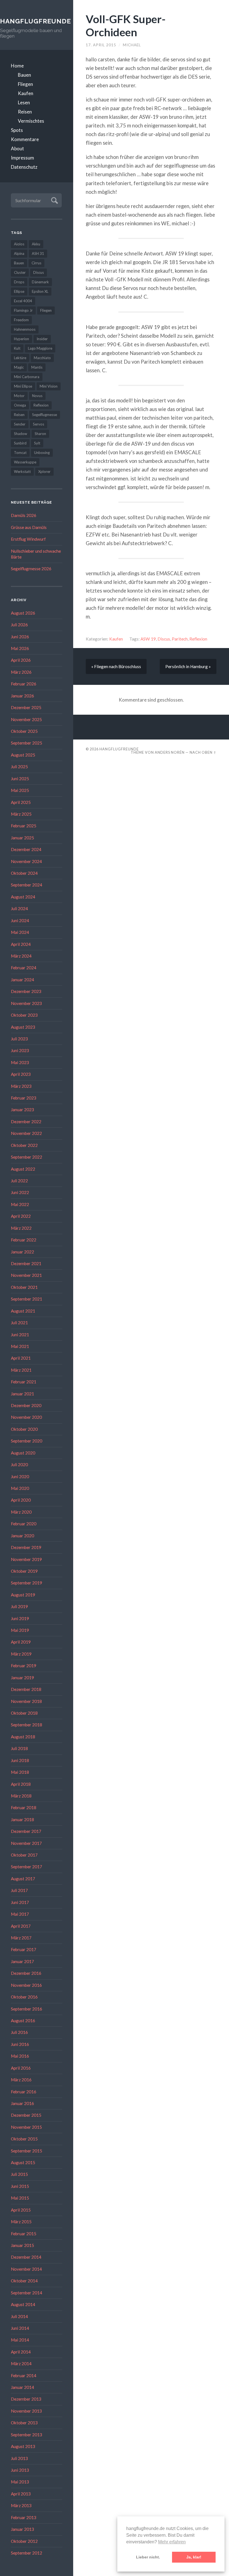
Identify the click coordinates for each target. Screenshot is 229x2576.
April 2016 (21, 2068)
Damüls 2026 (24, 515)
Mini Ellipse (23, 386)
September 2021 (27, 1299)
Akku (36, 244)
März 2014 (21, 2364)
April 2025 (21, 802)
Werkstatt (22, 472)
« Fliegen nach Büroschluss (116, 666)
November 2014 (26, 2269)
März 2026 (21, 672)
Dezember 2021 (26, 1263)
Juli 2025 (19, 767)
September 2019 (27, 1583)
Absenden (54, 200)
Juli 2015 (19, 2174)
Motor (19, 396)
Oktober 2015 (24, 2139)
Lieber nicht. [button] (148, 2557)
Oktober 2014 (24, 2281)
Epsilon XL (40, 291)
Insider (42, 339)
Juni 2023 (20, 1050)
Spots (17, 130)
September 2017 (27, 1867)
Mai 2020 (20, 1488)
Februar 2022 (24, 1240)
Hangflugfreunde (31, 21)
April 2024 (21, 944)
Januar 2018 (22, 1819)
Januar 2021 (22, 1394)
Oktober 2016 (24, 1997)
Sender (20, 424)
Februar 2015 (24, 2234)
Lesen (24, 102)
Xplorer (44, 472)
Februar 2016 (24, 2092)
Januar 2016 (22, 2103)
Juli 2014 (19, 2316)
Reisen (25, 112)
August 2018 (23, 1737)
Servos (39, 424)
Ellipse (19, 291)
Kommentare (25, 139)
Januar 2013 (22, 2529)
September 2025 (27, 743)
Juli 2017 (19, 1890)
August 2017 (23, 1879)
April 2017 (21, 1926)
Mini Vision (49, 386)
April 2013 (21, 2494)
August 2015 (23, 2162)
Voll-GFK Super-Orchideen (126, 25)
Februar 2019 (24, 1666)
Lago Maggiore (40, 348)
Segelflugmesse (45, 415)
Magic (19, 367)
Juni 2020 (20, 1477)
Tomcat (20, 453)
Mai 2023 (20, 1062)
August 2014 (23, 2304)
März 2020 (21, 1512)
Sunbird (20, 443)
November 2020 (26, 1417)
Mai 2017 (20, 1914)
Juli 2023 (19, 1039)
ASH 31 (38, 253)
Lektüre (20, 358)
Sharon (40, 434)
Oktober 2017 (24, 1855)
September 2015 (27, 2151)
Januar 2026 (22, 696)
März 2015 (21, 2222)
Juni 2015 (20, 2186)
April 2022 (21, 1216)
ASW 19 (148, 639)
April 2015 (21, 2210)
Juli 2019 (19, 1606)
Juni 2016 (20, 2044)
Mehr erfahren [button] (172, 2542)
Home (17, 66)
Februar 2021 (24, 1382)
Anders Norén (170, 752)
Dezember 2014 (26, 2257)
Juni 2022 (20, 1192)
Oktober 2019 (24, 1571)
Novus (37, 396)
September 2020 (27, 1441)
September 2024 (27, 885)
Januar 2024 (22, 980)
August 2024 (23, 897)
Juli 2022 (19, 1181)
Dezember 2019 (26, 1547)
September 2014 (27, 2293)
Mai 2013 (20, 2482)
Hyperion (22, 339)
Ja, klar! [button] (194, 2557)
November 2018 (26, 1701)
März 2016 (21, 2080)
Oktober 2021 (24, 1287)
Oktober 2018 (24, 1713)
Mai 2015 (20, 2198)
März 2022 (21, 1228)
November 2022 (26, 1133)
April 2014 (21, 2352)
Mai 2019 (20, 1630)
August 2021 (23, 1311)
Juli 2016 (19, 2032)
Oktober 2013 (24, 2423)
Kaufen (26, 93)
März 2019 (21, 1654)
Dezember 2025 (26, 707)
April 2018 (21, 1784)
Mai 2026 (20, 648)
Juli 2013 (19, 2458)
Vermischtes (31, 121)
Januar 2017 (22, 1961)
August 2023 (23, 1027)
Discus (39, 272)
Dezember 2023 (26, 991)
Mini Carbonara (27, 377)
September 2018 (27, 1725)
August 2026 (23, 613)
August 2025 (23, 755)
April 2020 (21, 1500)
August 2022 (23, 1169)
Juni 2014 (20, 2328)
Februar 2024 (24, 968)
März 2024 (21, 956)
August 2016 (23, 2021)
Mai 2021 (20, 1346)
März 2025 (21, 814)
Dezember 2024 (26, 849)
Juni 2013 (20, 2470)
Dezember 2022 (26, 1122)
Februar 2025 (24, 826)
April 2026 (21, 660)
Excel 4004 (23, 301)
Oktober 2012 (24, 2541)
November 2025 (26, 719)
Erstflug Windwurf (28, 539)
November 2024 (26, 861)
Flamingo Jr (23, 310)
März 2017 (21, 1938)
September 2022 (27, 1157)
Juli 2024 (19, 908)
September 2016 (27, 2009)
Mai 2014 (20, 2340)
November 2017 (26, 1843)
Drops (19, 282)
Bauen (24, 75)
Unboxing (42, 453)
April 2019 (21, 1642)
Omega (20, 405)
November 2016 (26, 1985)
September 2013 (27, 2435)
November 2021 (26, 1275)
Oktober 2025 (24, 731)
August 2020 (23, 1453)
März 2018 (21, 1796)
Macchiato (42, 358)
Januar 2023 (22, 1110)
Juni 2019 (20, 1618)
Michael (132, 45)
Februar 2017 (24, 1949)
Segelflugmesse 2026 (31, 569)
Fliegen (25, 84)
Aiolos (19, 244)
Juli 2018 (19, 1748)
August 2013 (23, 2446)
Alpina (19, 253)
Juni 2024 (20, 920)
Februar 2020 (24, 1524)
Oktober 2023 (24, 1015)
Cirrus (36, 263)
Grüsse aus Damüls (29, 527)
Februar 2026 (24, 684)
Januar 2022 (22, 1252)
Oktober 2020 (24, 1429)
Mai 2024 (20, 932)
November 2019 (26, 1559)
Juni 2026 (20, 637)
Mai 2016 (20, 2056)
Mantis (37, 367)
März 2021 (21, 1370)
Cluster (20, 272)
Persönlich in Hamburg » (188, 666)
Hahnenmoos (25, 329)
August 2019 (23, 1595)
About (17, 148)
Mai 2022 (20, 1204)
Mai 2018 (20, 1772)
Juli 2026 (19, 625)
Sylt (37, 443)
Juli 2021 (19, 1323)
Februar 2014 (24, 2376)
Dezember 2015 (26, 2115)
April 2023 (21, 1074)
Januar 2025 (22, 838)
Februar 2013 (24, 2517)
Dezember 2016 (26, 1973)
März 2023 (21, 1086)
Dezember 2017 (26, 1831)
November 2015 (26, 2127)
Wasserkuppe (25, 462)
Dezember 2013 (26, 2399)
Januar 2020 (22, 1536)
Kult (17, 348)
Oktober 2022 (24, 1145)
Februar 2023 (24, 1098)
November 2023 (26, 1003)
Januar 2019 (22, 1678)
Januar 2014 (22, 2387)
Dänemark (40, 282)
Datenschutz (24, 167)
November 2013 (26, 2411)
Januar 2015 (22, 2245)
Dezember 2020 (26, 1405)
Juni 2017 (20, 1902)
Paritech (180, 639)
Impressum (22, 158)
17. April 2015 (101, 45)
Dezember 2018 (26, 1689)
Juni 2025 (20, 779)
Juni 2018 (20, 1760)
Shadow (21, 434)
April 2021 (21, 1358)
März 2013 (21, 2505)
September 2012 (27, 2553)
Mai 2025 (20, 790)
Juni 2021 (20, 1335)
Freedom (21, 320)
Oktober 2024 (24, 873)
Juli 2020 (19, 1465)
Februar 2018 (24, 1807)
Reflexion (41, 405)
